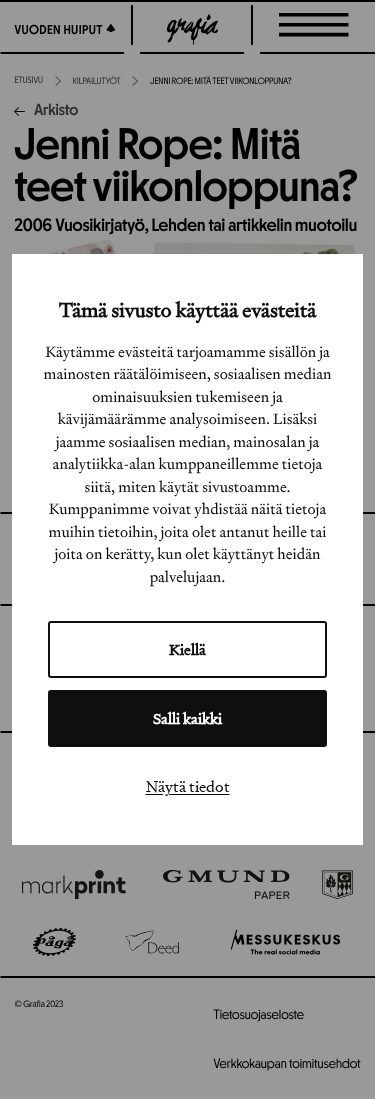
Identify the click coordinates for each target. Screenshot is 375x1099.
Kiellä (187, 649)
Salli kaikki (187, 718)
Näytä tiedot (188, 786)
